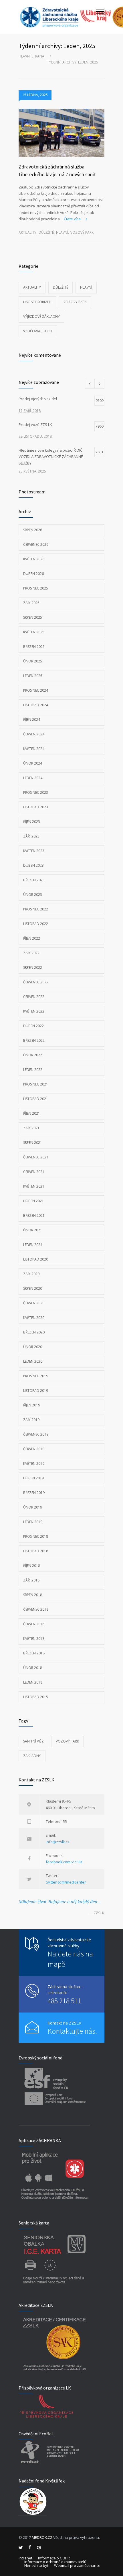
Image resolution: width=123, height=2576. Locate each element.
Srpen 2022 (33, 968)
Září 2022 (31, 953)
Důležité (46, 232)
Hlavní (62, 232)
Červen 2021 (34, 1172)
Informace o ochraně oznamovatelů (55, 2562)
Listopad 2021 (36, 1099)
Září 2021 (31, 1128)
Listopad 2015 (36, 1697)
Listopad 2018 (36, 1551)
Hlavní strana (31, 56)
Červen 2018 (34, 1624)
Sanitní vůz (33, 1741)
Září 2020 (31, 1274)
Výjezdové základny (41, 316)
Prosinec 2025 (36, 588)
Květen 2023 (34, 851)
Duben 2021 (33, 1201)
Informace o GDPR (54, 2558)
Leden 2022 (33, 1070)
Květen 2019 (34, 1463)
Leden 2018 (33, 1682)
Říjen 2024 (32, 720)
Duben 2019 (33, 1478)
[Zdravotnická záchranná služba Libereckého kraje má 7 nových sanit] (61, 133)
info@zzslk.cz (58, 1842)
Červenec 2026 (36, 544)
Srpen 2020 (33, 1288)
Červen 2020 (34, 1303)
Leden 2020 (33, 1361)
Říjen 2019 (32, 1405)
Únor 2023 (33, 895)
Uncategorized (37, 302)
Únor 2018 (33, 1668)
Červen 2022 (34, 997)
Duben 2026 (33, 574)
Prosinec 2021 (36, 1084)
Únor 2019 (33, 1507)
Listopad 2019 (36, 1391)
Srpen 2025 (33, 617)
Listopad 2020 (36, 1259)
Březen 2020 (34, 1332)
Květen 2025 (34, 632)
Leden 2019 (33, 1522)
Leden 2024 (33, 778)
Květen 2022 (34, 1011)
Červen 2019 (34, 1449)
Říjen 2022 (32, 938)
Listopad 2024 (36, 705)
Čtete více (72, 219)
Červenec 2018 (36, 1609)
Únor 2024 (33, 763)
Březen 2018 (34, 1653)
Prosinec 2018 (36, 1536)
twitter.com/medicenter (66, 1882)
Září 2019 (31, 1420)
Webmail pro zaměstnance (77, 2565)
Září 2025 (31, 603)
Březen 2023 (34, 880)
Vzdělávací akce (38, 331)
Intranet (25, 2558)
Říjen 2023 (32, 822)
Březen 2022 (34, 1040)
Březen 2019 (34, 1493)
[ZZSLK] (57, 17)
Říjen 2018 (32, 1566)
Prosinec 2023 (36, 792)
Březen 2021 (34, 1215)
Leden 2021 (33, 1245)
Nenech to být (36, 2565)
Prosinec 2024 (36, 690)
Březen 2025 (34, 647)
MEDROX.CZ (42, 2537)
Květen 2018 (34, 1639)
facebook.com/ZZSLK (64, 1862)
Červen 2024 (34, 734)
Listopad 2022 (36, 924)
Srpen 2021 (33, 1143)
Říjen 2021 (32, 1113)
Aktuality (27, 232)
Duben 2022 (33, 1026)
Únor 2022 (33, 1055)
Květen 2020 (34, 1318)
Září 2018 (31, 1580)
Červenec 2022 (36, 982)
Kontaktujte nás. (72, 2031)
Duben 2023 (33, 865)
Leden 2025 (33, 676)
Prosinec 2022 (36, 909)
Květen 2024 (34, 749)
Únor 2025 (33, 661)
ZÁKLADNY (32, 1756)
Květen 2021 (34, 1186)
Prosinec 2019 (36, 1376)
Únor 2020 (33, 1347)
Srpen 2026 (33, 530)
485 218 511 (64, 2001)
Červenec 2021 (36, 1157)
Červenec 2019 (36, 1434)
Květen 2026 (34, 559)
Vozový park (82, 232)
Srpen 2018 (33, 1595)
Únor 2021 (33, 1230)
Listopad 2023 (36, 807)
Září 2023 (31, 836)
